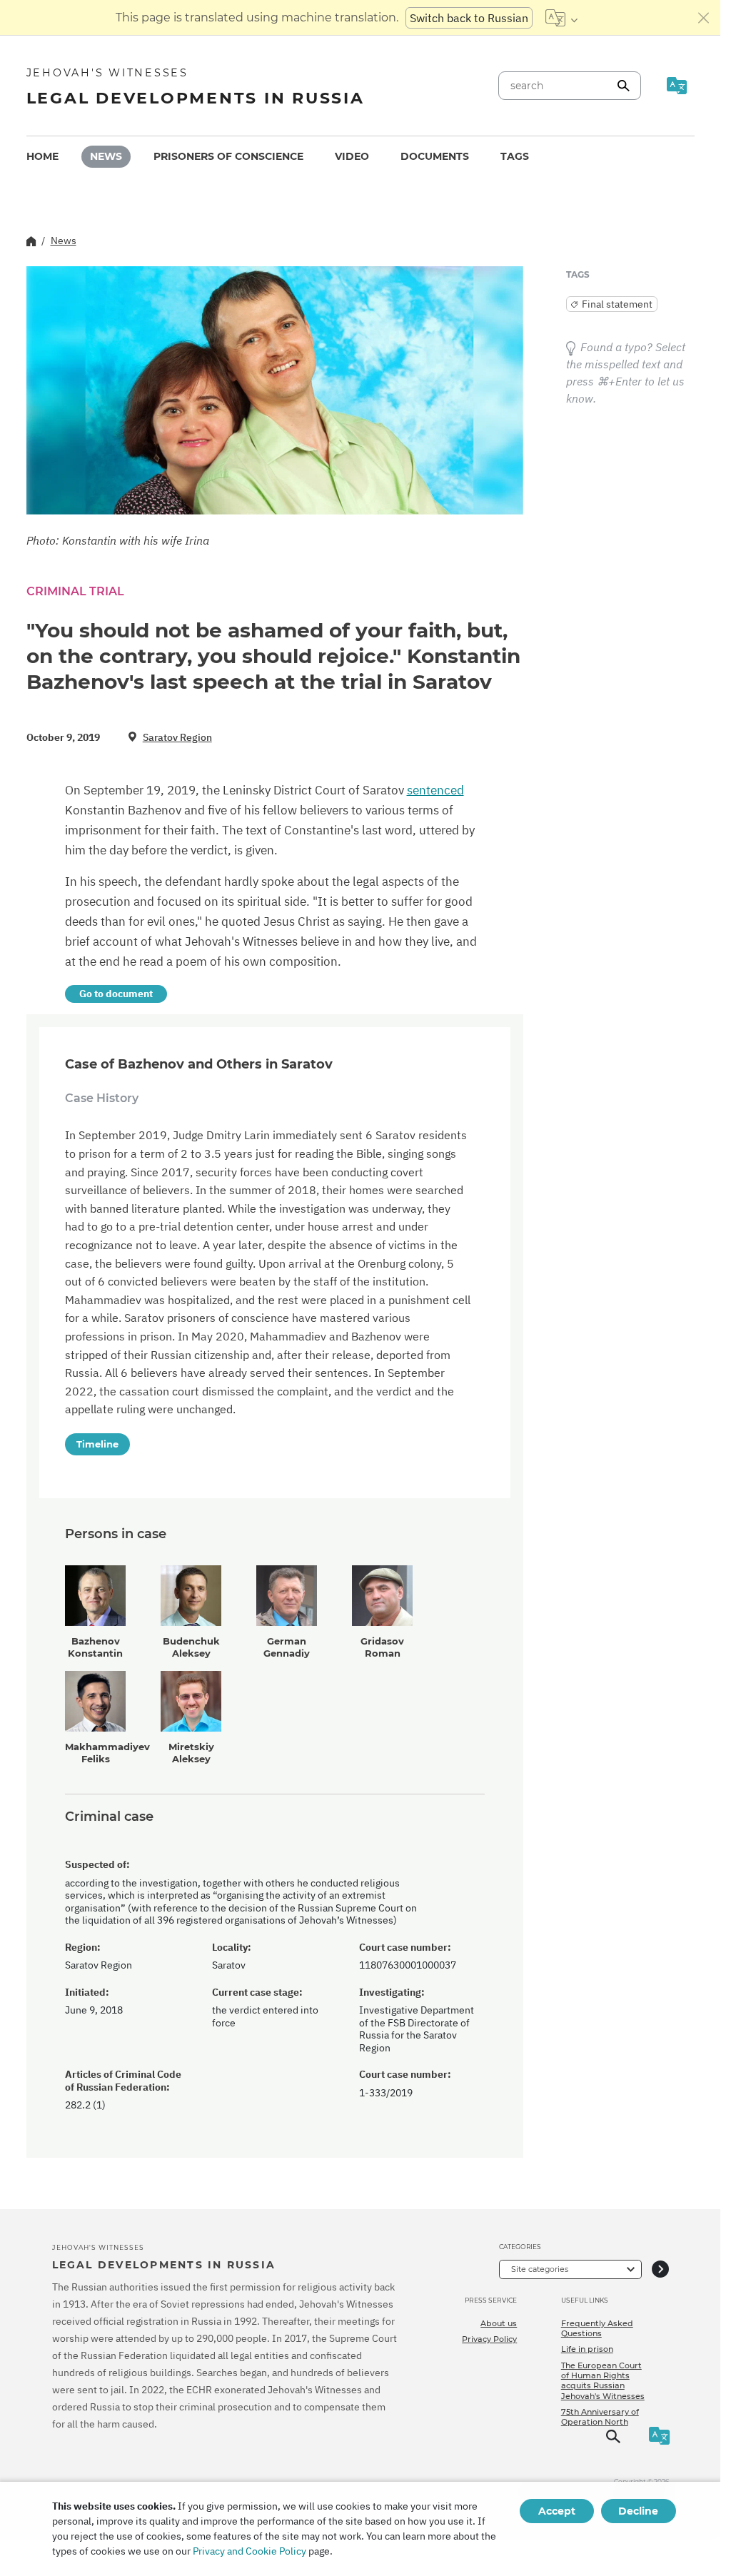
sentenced (435, 790)
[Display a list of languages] (561, 18)
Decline (638, 2511)
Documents (435, 156)
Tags (515, 156)
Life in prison (587, 2349)
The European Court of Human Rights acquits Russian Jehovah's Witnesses (603, 2381)
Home (42, 156)
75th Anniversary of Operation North (600, 2417)
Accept (557, 2511)
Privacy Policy (489, 2339)
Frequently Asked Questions (597, 2328)
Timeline (97, 1444)
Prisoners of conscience (228, 156)
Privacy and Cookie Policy (249, 2551)
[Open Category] (660, 2269)
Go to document (116, 994)
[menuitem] (42, 157)
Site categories (540, 2269)
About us (499, 2323)
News (106, 156)
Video (352, 156)
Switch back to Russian (469, 18)
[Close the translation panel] (704, 18)
